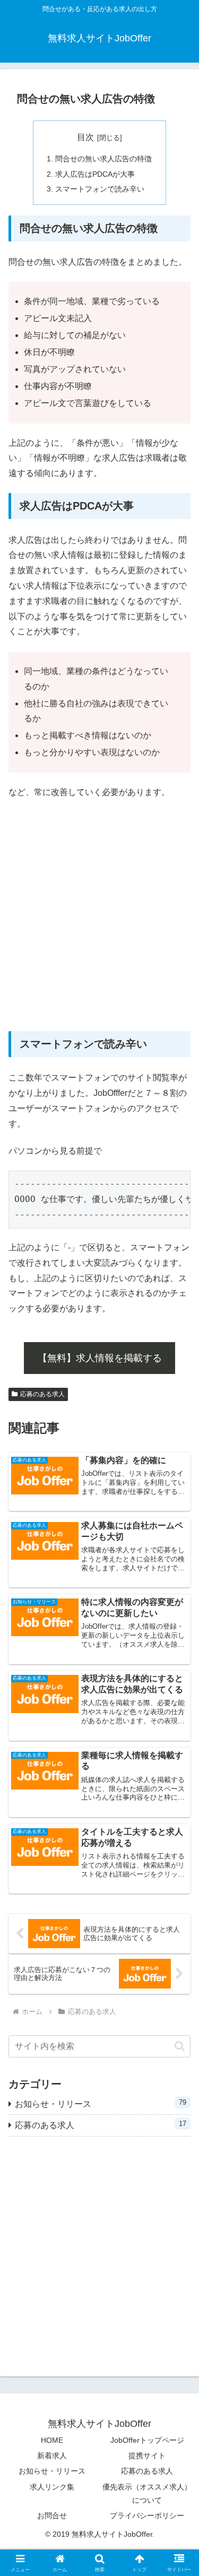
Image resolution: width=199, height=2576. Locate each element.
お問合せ (52, 2516)
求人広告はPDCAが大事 (95, 174)
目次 (85, 137)
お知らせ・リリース (52, 2471)
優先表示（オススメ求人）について (147, 2493)
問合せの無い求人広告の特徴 (103, 159)
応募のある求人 (42, 1394)
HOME (52, 2440)
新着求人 (52, 2456)
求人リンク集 (52, 2487)
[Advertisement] (99, 916)
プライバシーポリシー (147, 2516)
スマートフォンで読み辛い (100, 189)
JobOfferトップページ (147, 2440)
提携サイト (147, 2456)
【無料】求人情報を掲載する (100, 1358)
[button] (180, 2046)
